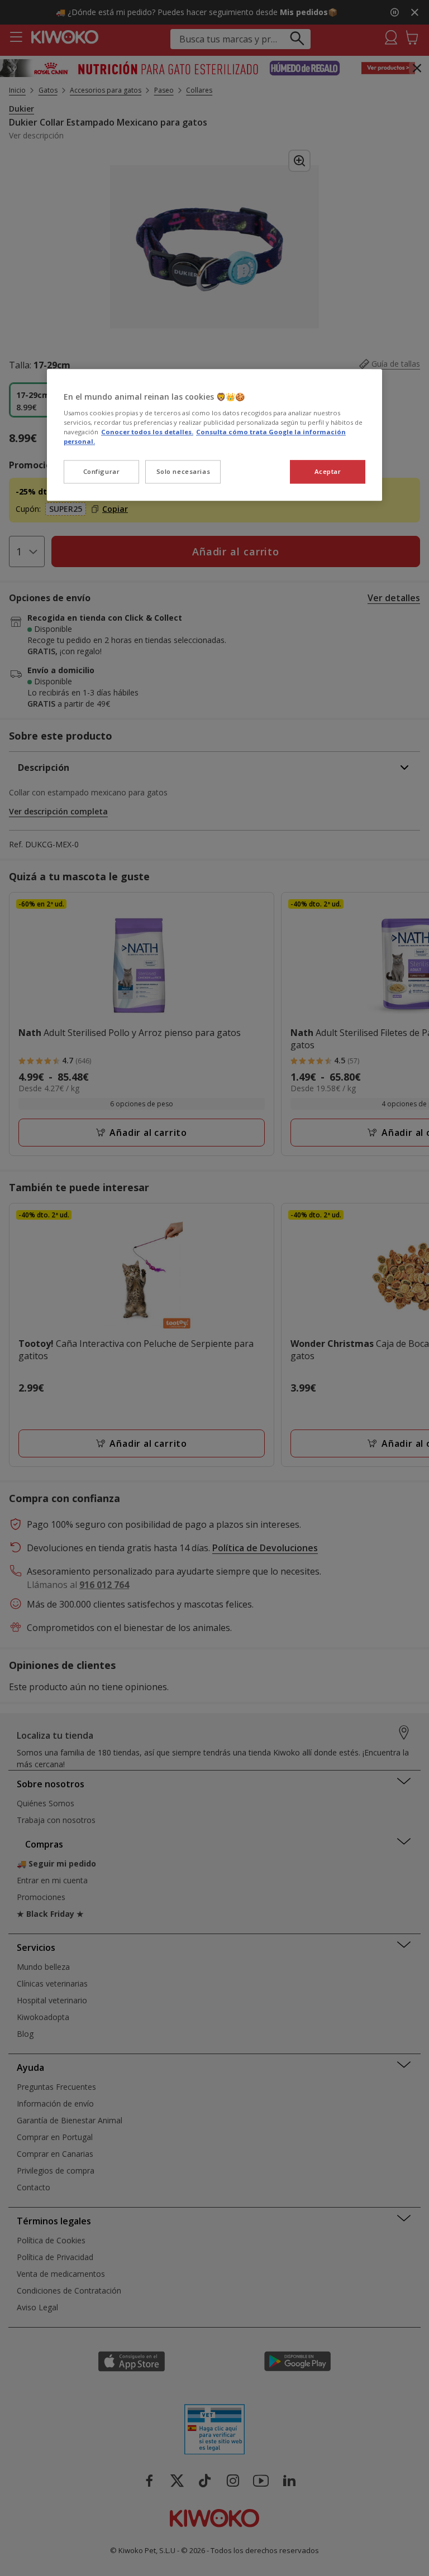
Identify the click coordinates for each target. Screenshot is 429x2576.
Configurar (102, 471)
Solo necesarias (183, 471)
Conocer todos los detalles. (147, 432)
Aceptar (328, 471)
